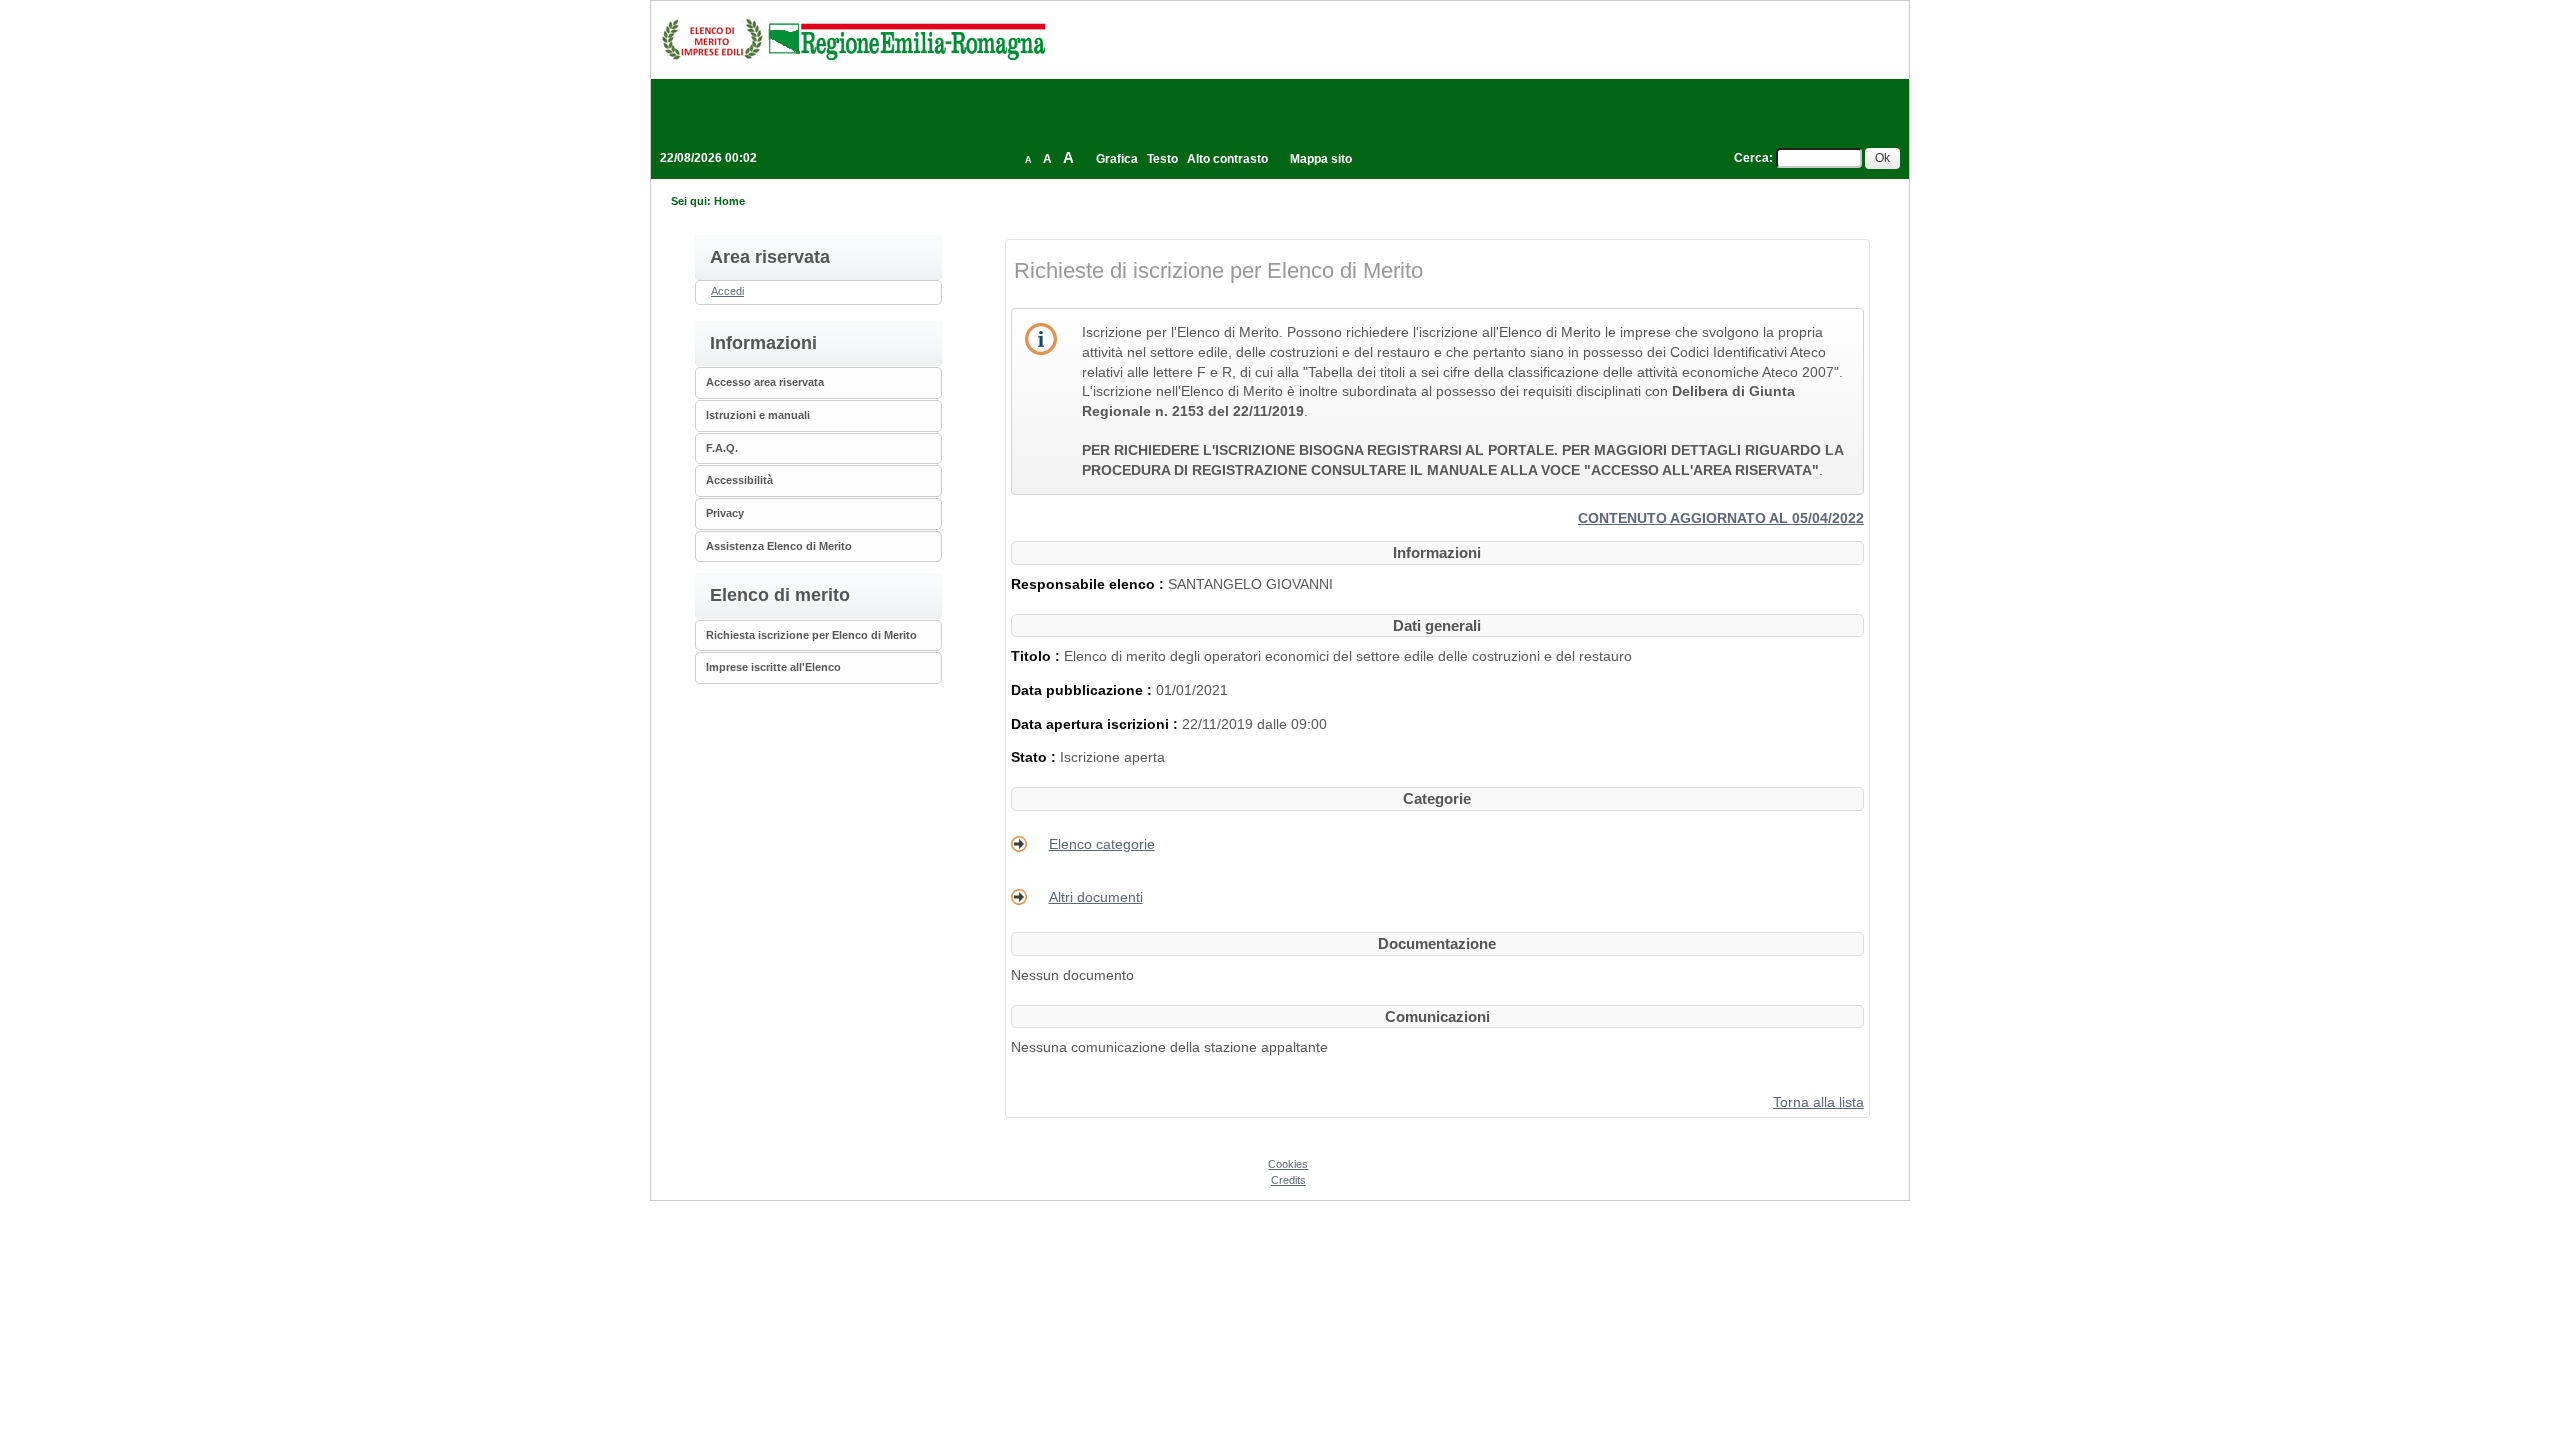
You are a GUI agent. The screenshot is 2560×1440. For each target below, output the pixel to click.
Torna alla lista (1818, 1102)
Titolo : (1037, 656)
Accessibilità (739, 480)
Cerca (1751, 158)
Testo (1162, 159)
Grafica (1117, 159)
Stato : (1035, 757)
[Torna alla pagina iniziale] (853, 39)
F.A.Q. (722, 448)
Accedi (727, 291)
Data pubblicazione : (1083, 690)
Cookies (1288, 1164)
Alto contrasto (1227, 159)
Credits (1288, 1180)
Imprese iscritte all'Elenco (773, 667)
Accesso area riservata (765, 382)
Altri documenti (1096, 897)
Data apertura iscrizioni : (1096, 724)
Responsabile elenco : (1089, 584)
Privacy (725, 513)
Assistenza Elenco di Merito (779, 546)
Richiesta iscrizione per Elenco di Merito (811, 635)
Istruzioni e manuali (758, 415)
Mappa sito (1321, 159)
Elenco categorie (1102, 844)
